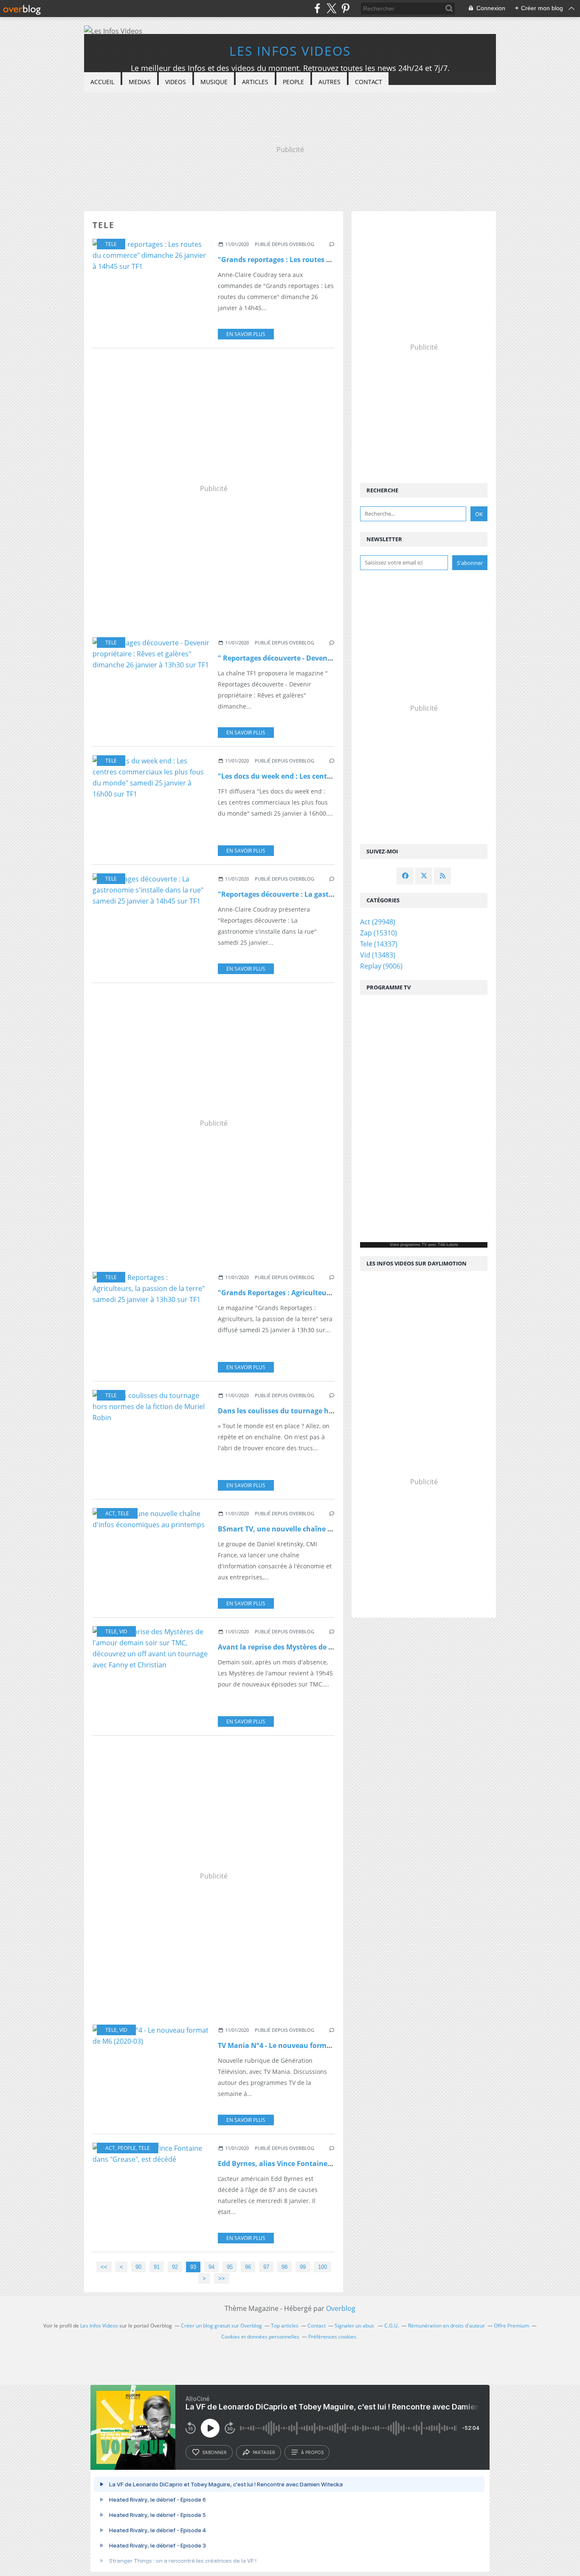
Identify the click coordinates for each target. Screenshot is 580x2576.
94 (211, 2267)
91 (157, 2267)
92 (175, 2267)
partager (264, 2452)
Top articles (285, 2326)
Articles (255, 82)
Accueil (102, 82)
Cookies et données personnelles (260, 2337)
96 (248, 2267)
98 (284, 2267)
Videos (176, 82)
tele (111, 244)
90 (138, 2267)
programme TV (414, 1245)
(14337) (379, 944)
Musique (214, 82)
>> (222, 2278)
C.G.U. (392, 2326)
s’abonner (214, 2452)
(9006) (381, 966)
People (293, 82)
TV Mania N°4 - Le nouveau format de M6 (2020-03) (302, 2045)
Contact (369, 82)
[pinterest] (345, 8)
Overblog (341, 2308)
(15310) (379, 933)
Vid (123, 1631)
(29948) (378, 922)
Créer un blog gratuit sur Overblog (221, 2326)
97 (266, 2267)
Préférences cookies (332, 2337)
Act (110, 1513)
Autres (329, 82)
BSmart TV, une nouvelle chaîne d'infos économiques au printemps (331, 1529)
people (127, 2148)
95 (230, 2267)
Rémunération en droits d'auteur (446, 2326)
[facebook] (317, 8)
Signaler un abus (355, 2326)
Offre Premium (511, 2326)
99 (303, 2267)
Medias (140, 82)
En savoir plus (246, 334)
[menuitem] (102, 82)
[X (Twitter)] (331, 8)
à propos (312, 2452)
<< (104, 2267)
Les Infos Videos (290, 51)
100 (322, 2267)
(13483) (378, 955)
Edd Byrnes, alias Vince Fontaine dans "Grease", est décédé (317, 2164)
